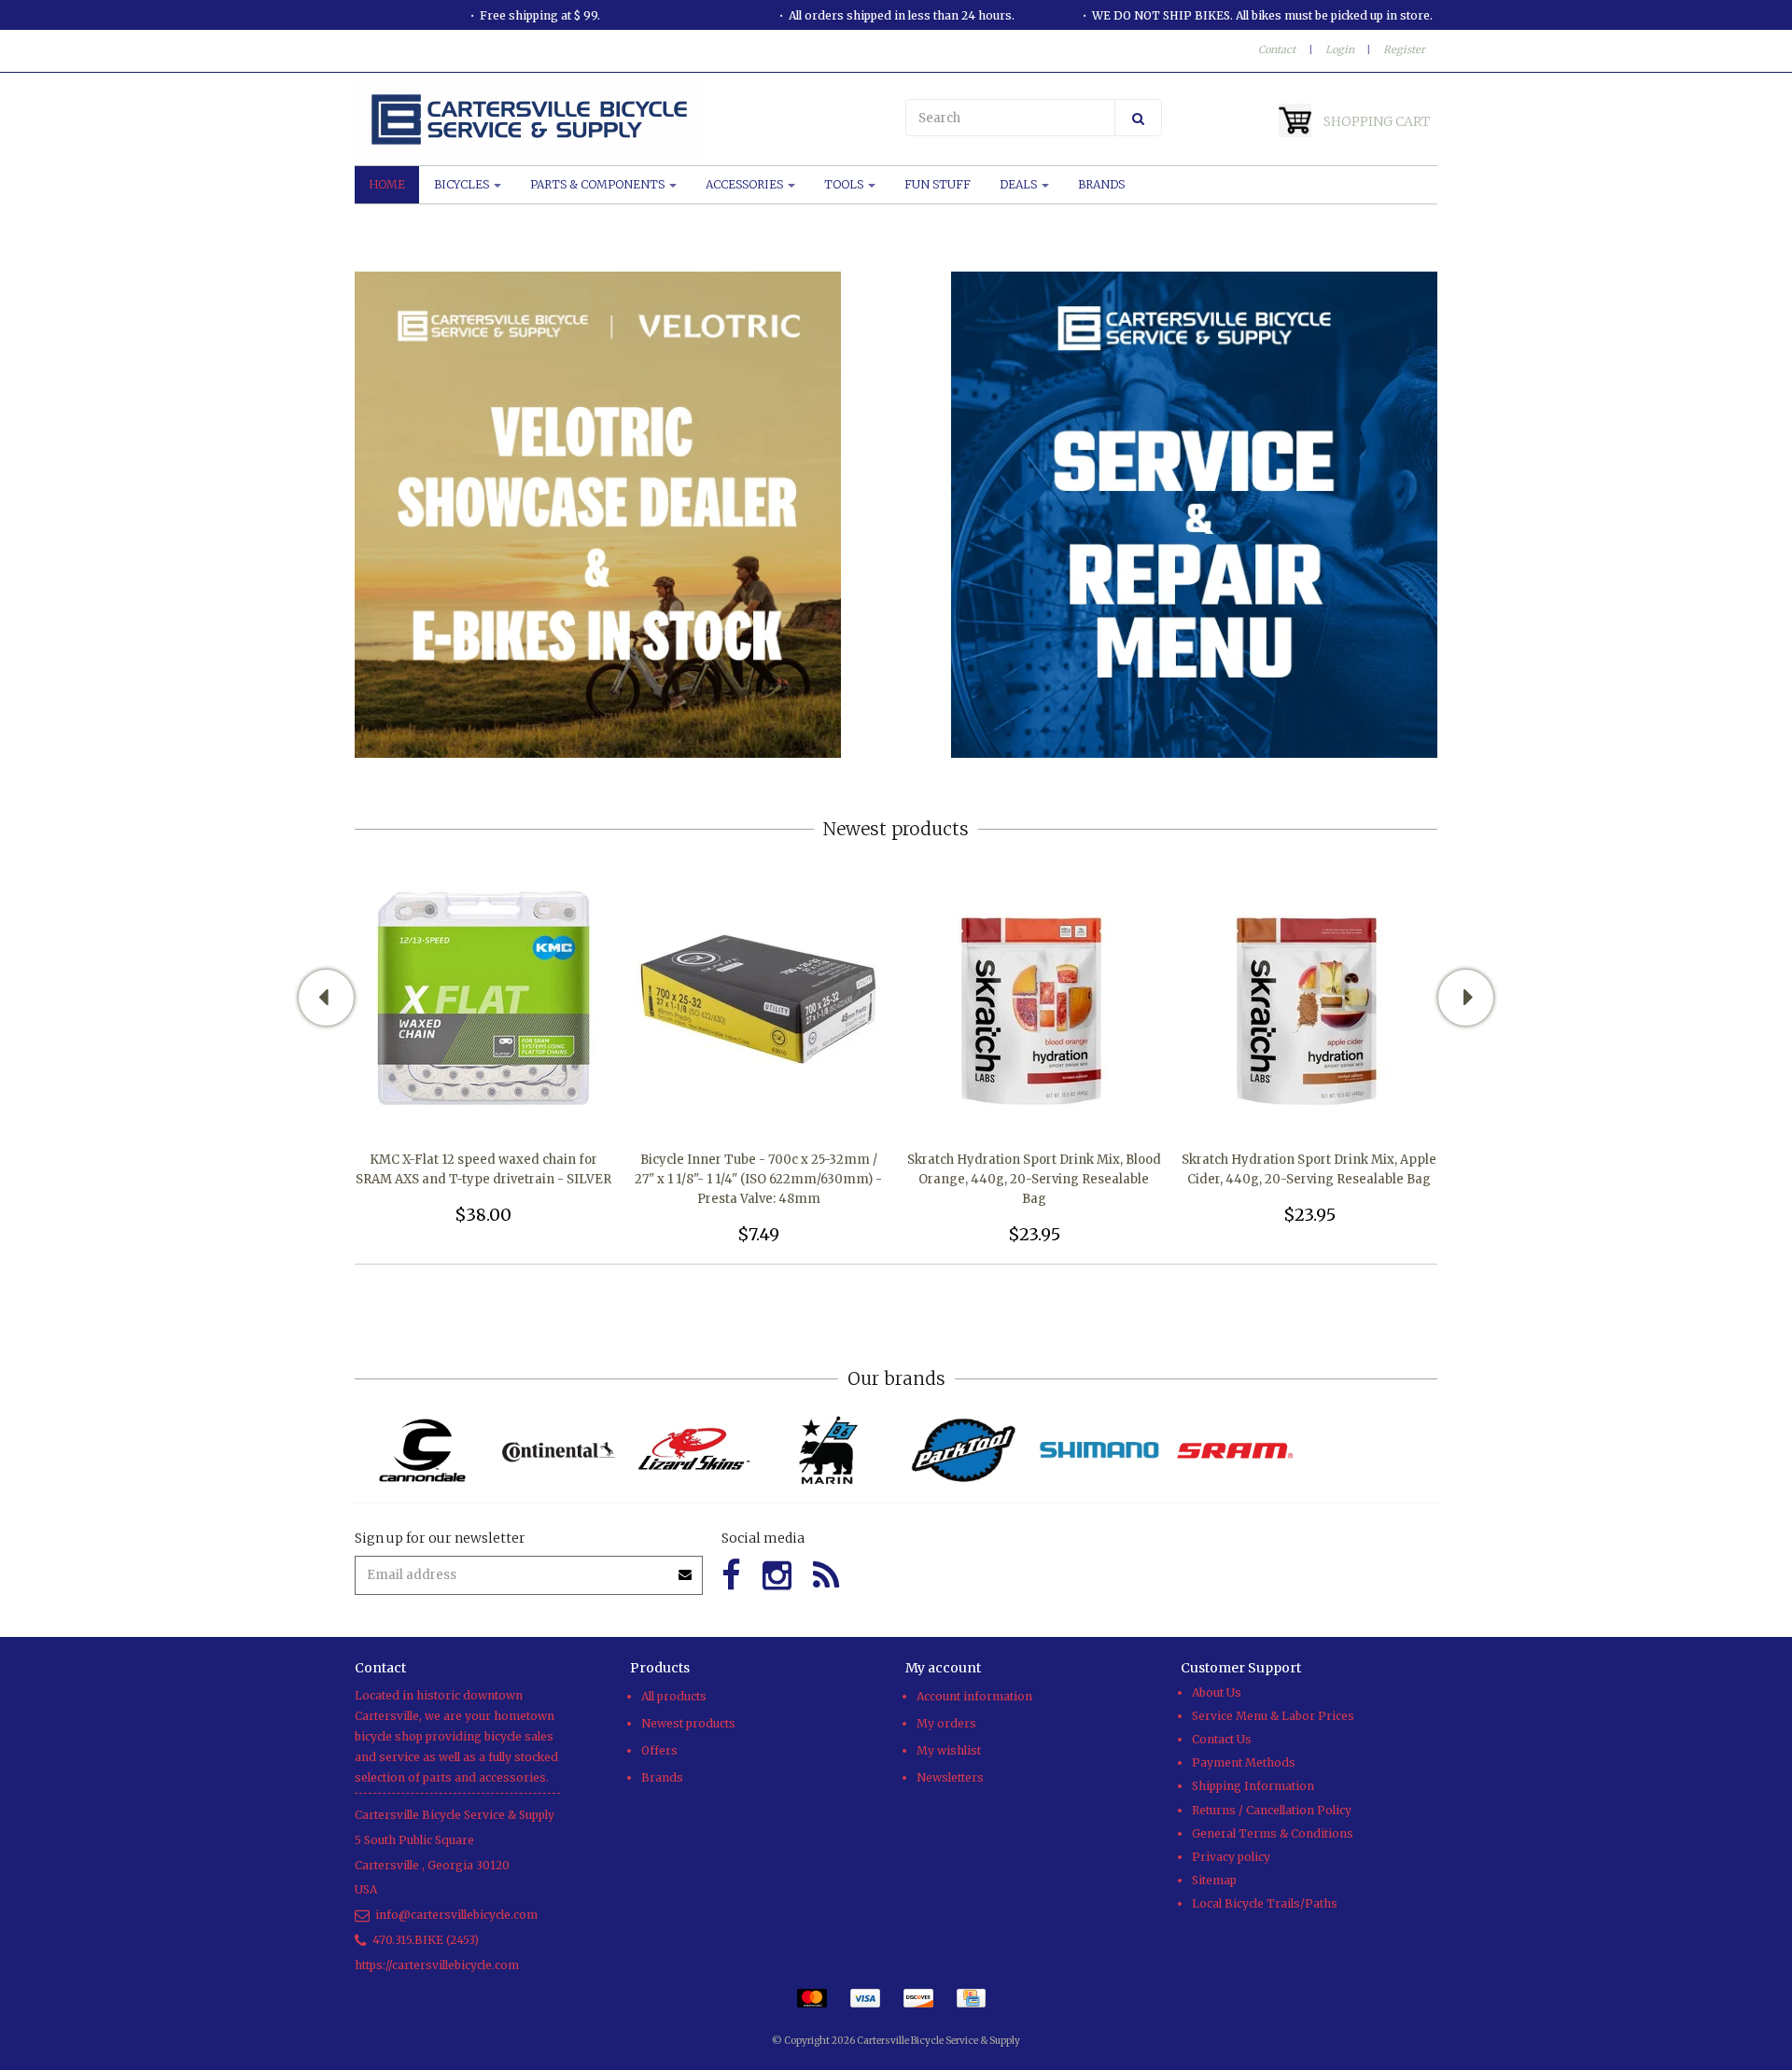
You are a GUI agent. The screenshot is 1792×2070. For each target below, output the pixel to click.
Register (1404, 49)
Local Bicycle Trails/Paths (1265, 1903)
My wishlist (949, 1750)
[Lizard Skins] (693, 1450)
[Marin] (828, 1451)
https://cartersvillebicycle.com (437, 1965)
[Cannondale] (422, 1451)
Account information (974, 1696)
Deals (1020, 184)
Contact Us (1222, 1739)
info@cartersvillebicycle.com (456, 1915)
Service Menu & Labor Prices (1273, 1716)
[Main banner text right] (1194, 514)
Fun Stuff (938, 184)
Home (387, 184)
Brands (1101, 184)
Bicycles (463, 184)
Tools (845, 184)
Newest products (688, 1723)
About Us (1217, 1692)
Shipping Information (1253, 1786)
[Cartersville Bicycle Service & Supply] (621, 119)
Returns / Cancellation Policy (1272, 1810)
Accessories (746, 184)
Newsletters (950, 1777)
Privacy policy (1231, 1857)
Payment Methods (1244, 1762)
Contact (1277, 49)
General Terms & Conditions (1273, 1833)
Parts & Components (599, 184)
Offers (659, 1750)
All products (674, 1696)
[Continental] (558, 1451)
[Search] (1138, 118)
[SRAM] (1234, 1451)
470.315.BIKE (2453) (426, 1940)
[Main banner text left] (598, 514)
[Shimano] (1099, 1451)
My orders (946, 1723)
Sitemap (1214, 1880)
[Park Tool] (964, 1451)
